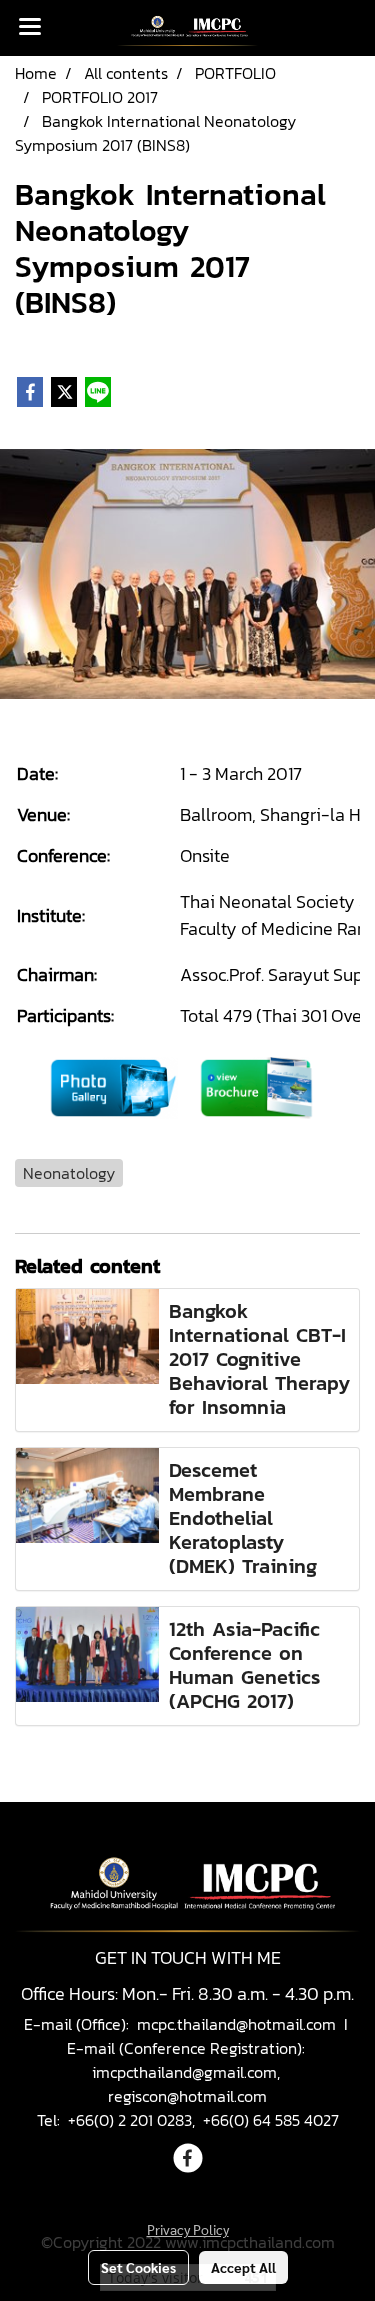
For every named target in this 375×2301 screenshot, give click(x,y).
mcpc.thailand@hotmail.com (236, 2024)
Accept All (243, 2267)
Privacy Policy (188, 2229)
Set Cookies (138, 2267)
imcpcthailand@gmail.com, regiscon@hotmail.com (188, 2084)
